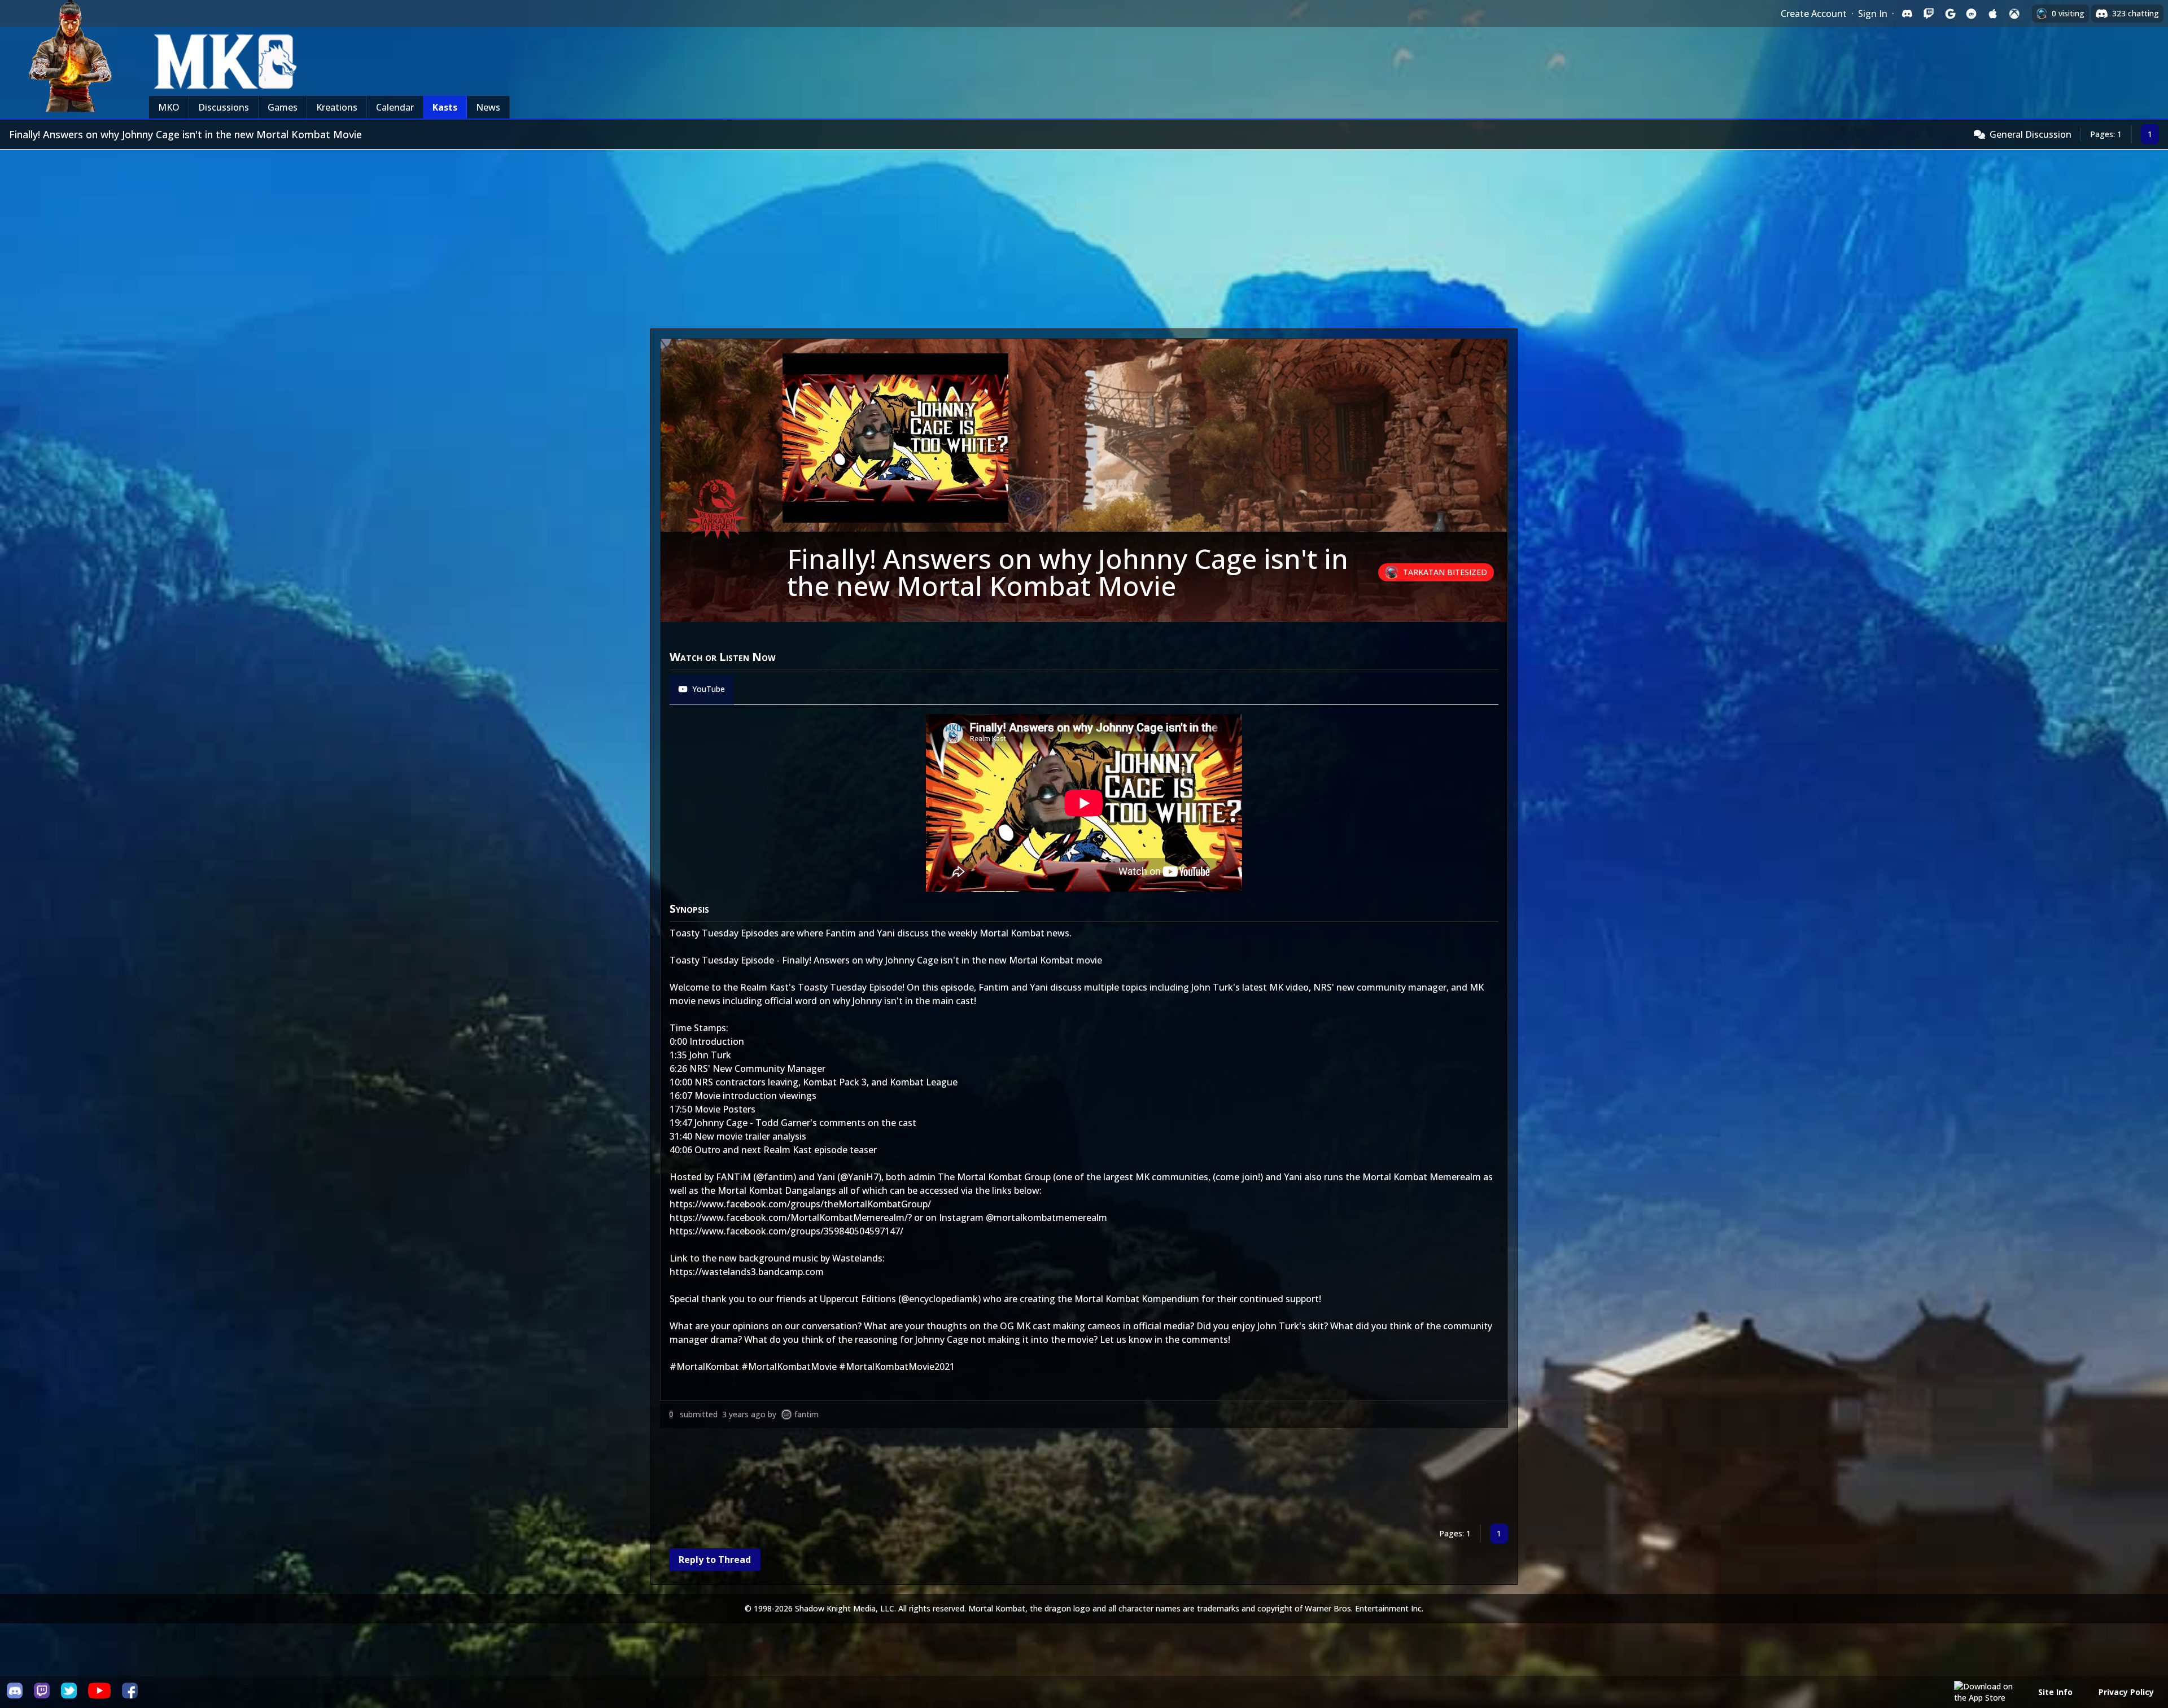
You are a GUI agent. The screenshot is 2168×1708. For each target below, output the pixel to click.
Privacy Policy (2126, 1692)
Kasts (445, 107)
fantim (807, 1414)
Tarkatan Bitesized (1445, 572)
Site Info (2055, 1692)
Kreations (337, 107)
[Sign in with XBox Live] (2014, 14)
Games (283, 107)
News (488, 107)
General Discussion (2031, 134)
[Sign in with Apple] (1993, 14)
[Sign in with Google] (1950, 14)
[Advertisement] (1084, 235)
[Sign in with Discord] (1907, 14)
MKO (169, 107)
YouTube (709, 689)
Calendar (395, 107)
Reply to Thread (715, 1560)
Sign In (1873, 14)
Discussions (224, 107)
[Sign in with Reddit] (1972, 14)
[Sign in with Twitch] (1929, 14)
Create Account (1814, 14)
